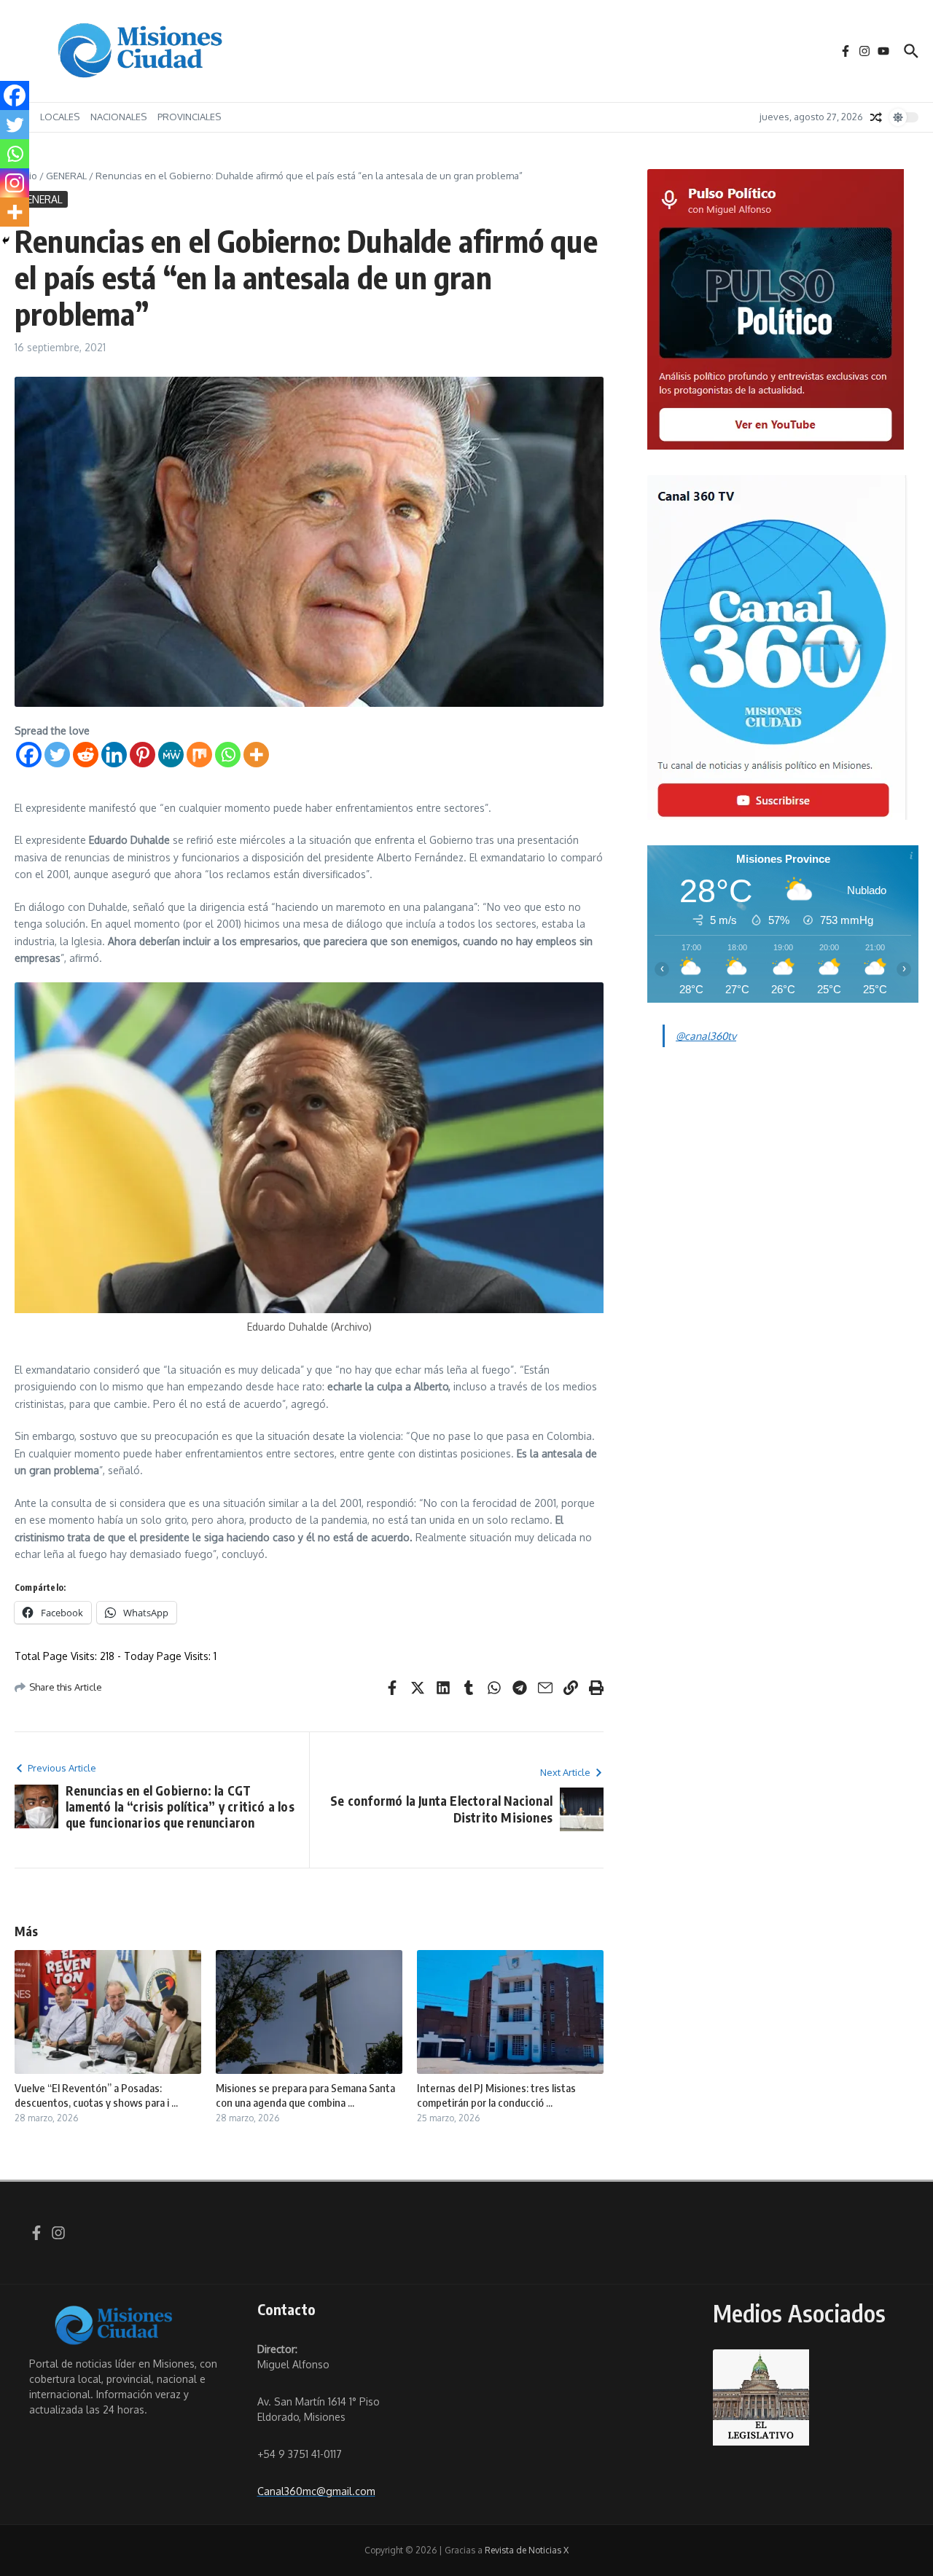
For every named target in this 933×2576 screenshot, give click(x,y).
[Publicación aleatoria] (876, 117)
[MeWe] (171, 755)
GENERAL (66, 176)
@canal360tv (706, 1036)
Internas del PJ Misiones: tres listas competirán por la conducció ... (496, 2095)
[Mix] (199, 755)
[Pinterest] (143, 755)
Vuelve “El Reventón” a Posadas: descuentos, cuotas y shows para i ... (96, 2095)
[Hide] (6, 240)
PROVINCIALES (189, 117)
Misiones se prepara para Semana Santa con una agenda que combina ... (305, 2095)
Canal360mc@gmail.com (316, 2491)
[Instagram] (15, 183)
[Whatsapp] (228, 755)
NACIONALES (118, 117)
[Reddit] (86, 755)
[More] (256, 755)
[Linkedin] (114, 755)
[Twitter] (57, 755)
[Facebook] (29, 755)
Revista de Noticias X (527, 2550)
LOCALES (60, 117)
